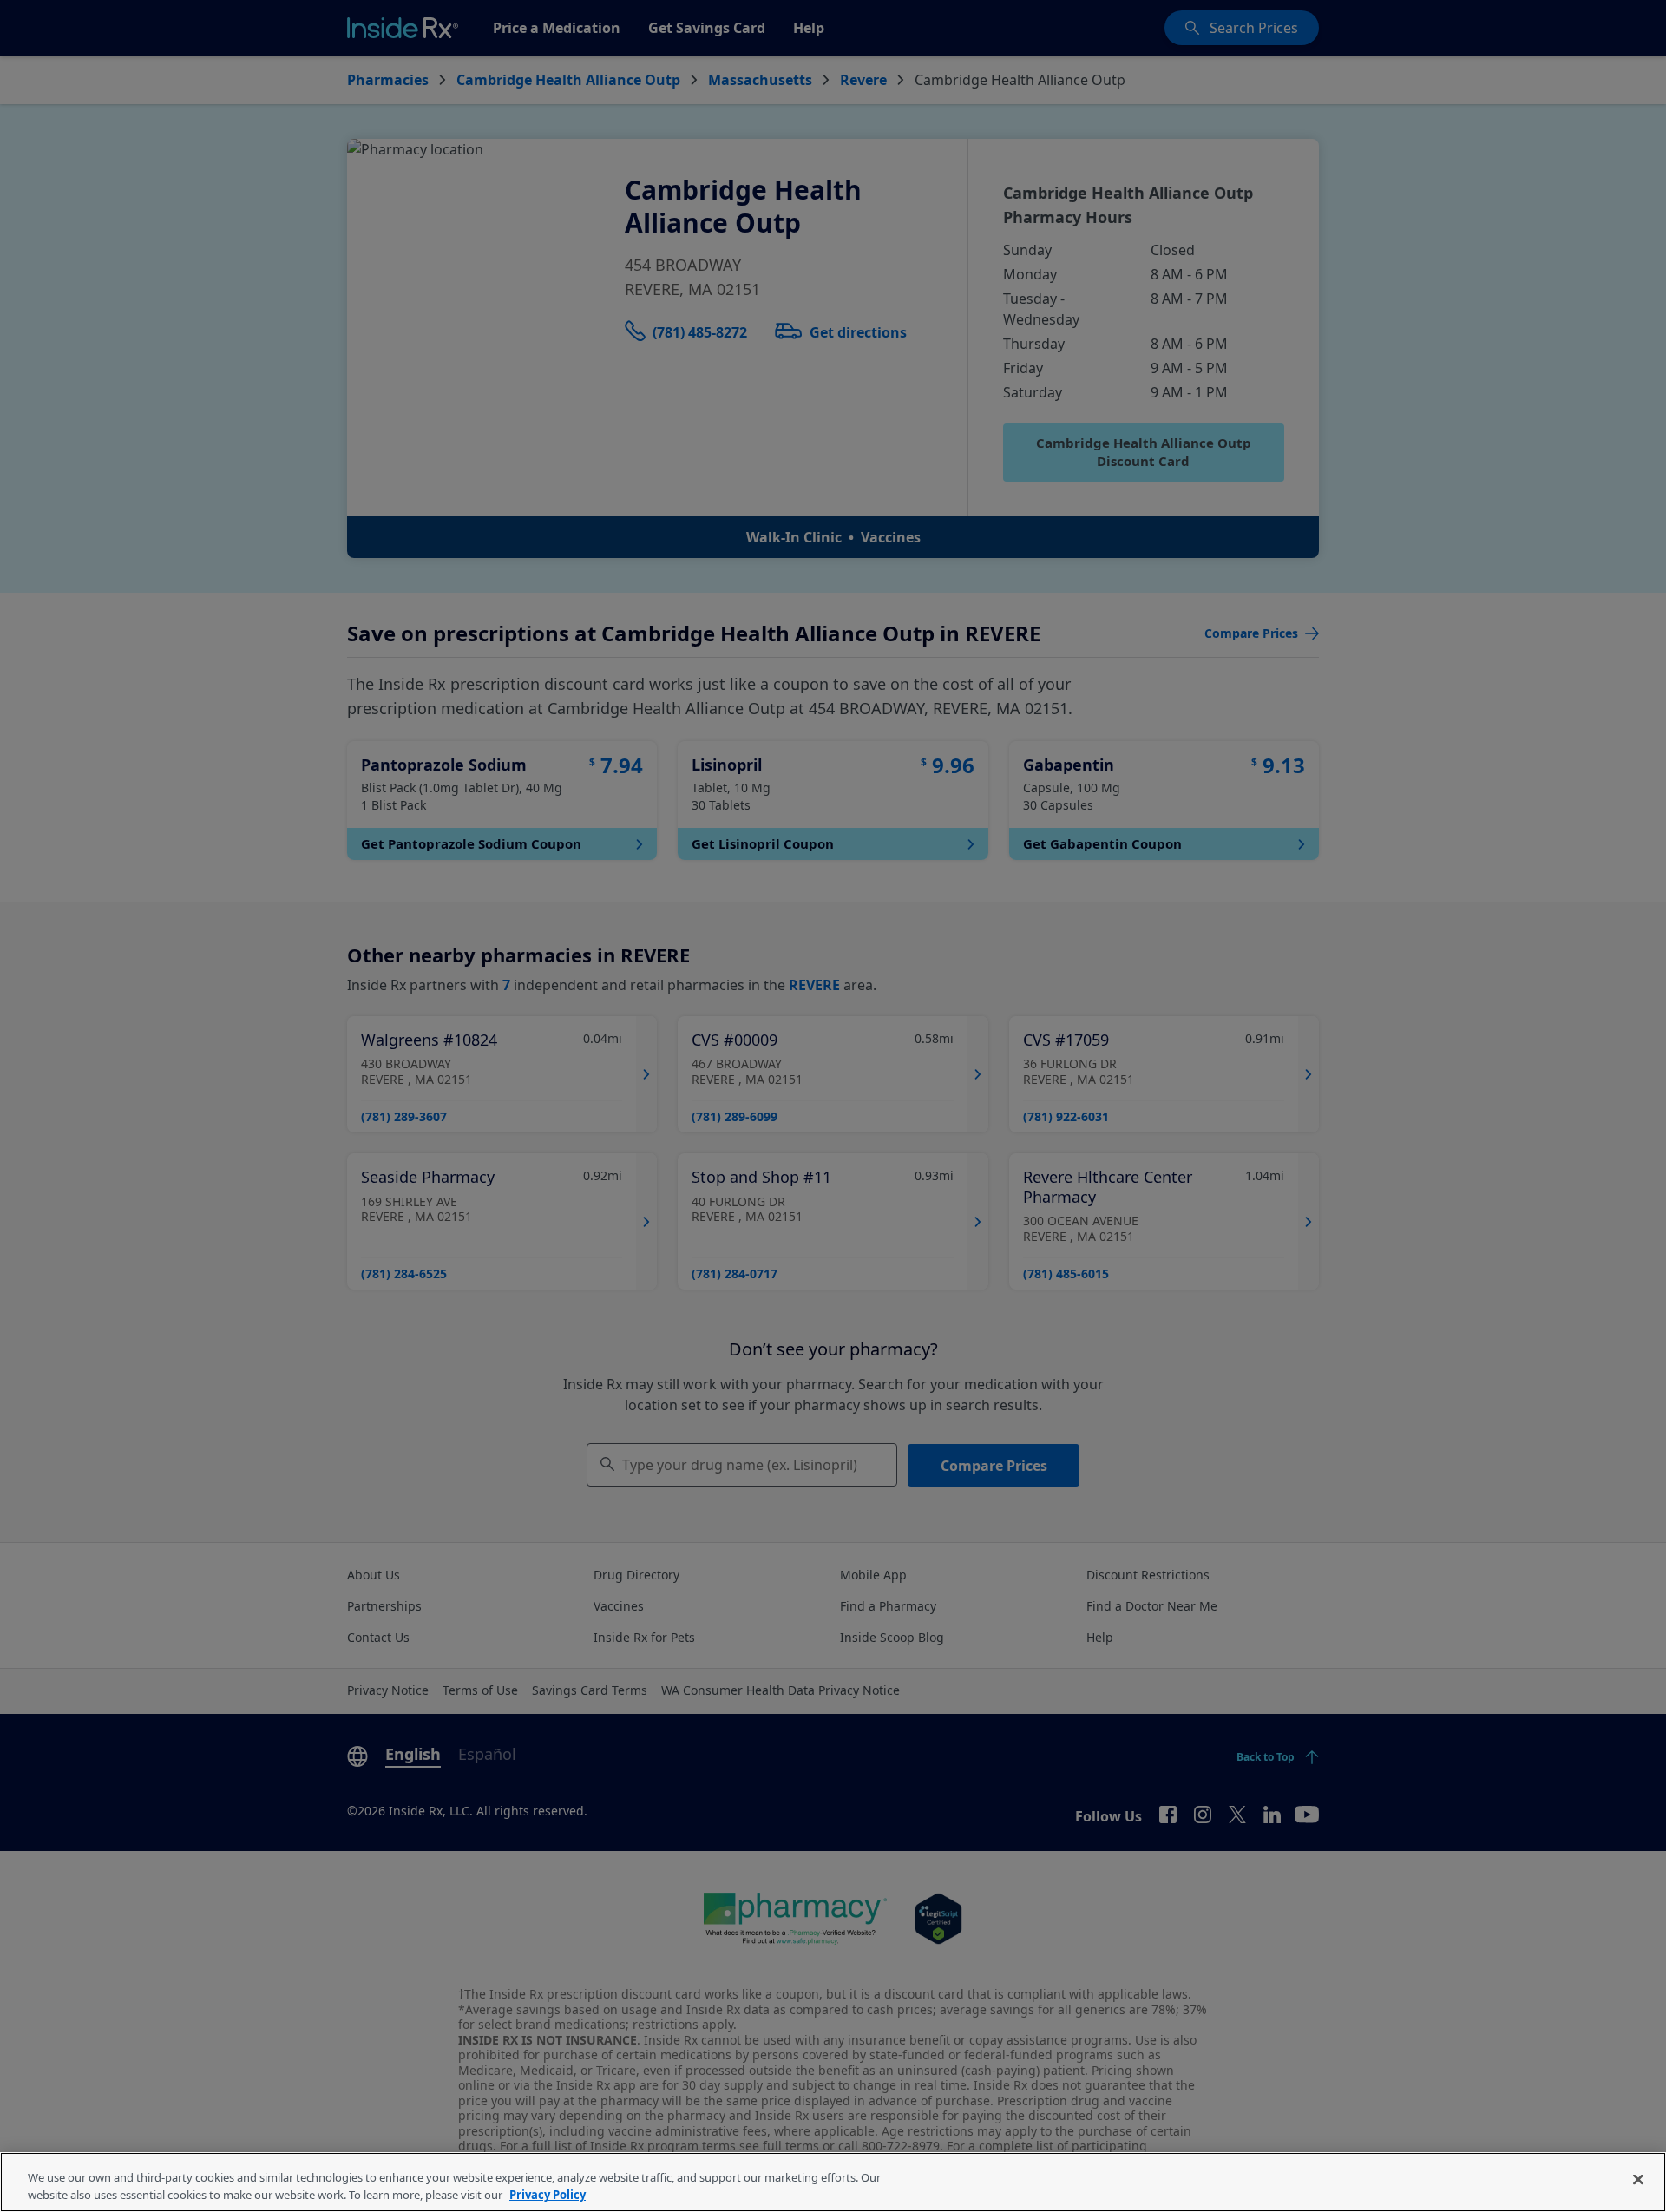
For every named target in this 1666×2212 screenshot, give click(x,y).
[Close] (1638, 2180)
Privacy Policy (548, 2194)
